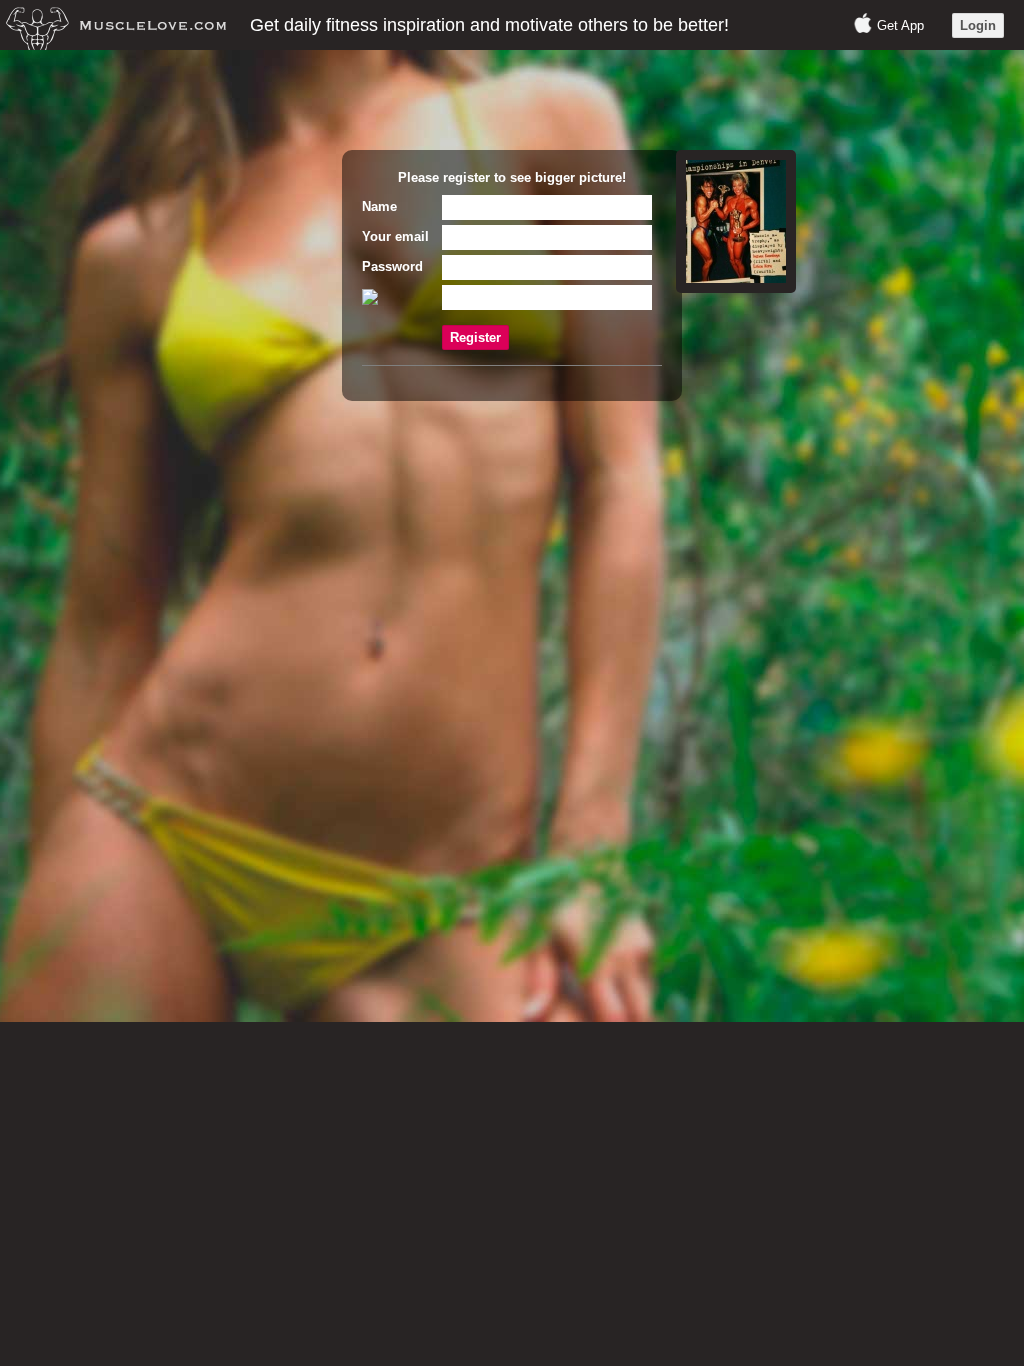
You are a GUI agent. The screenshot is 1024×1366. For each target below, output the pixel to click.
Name (379, 206)
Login (978, 25)
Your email (395, 236)
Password (392, 266)
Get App (900, 25)
